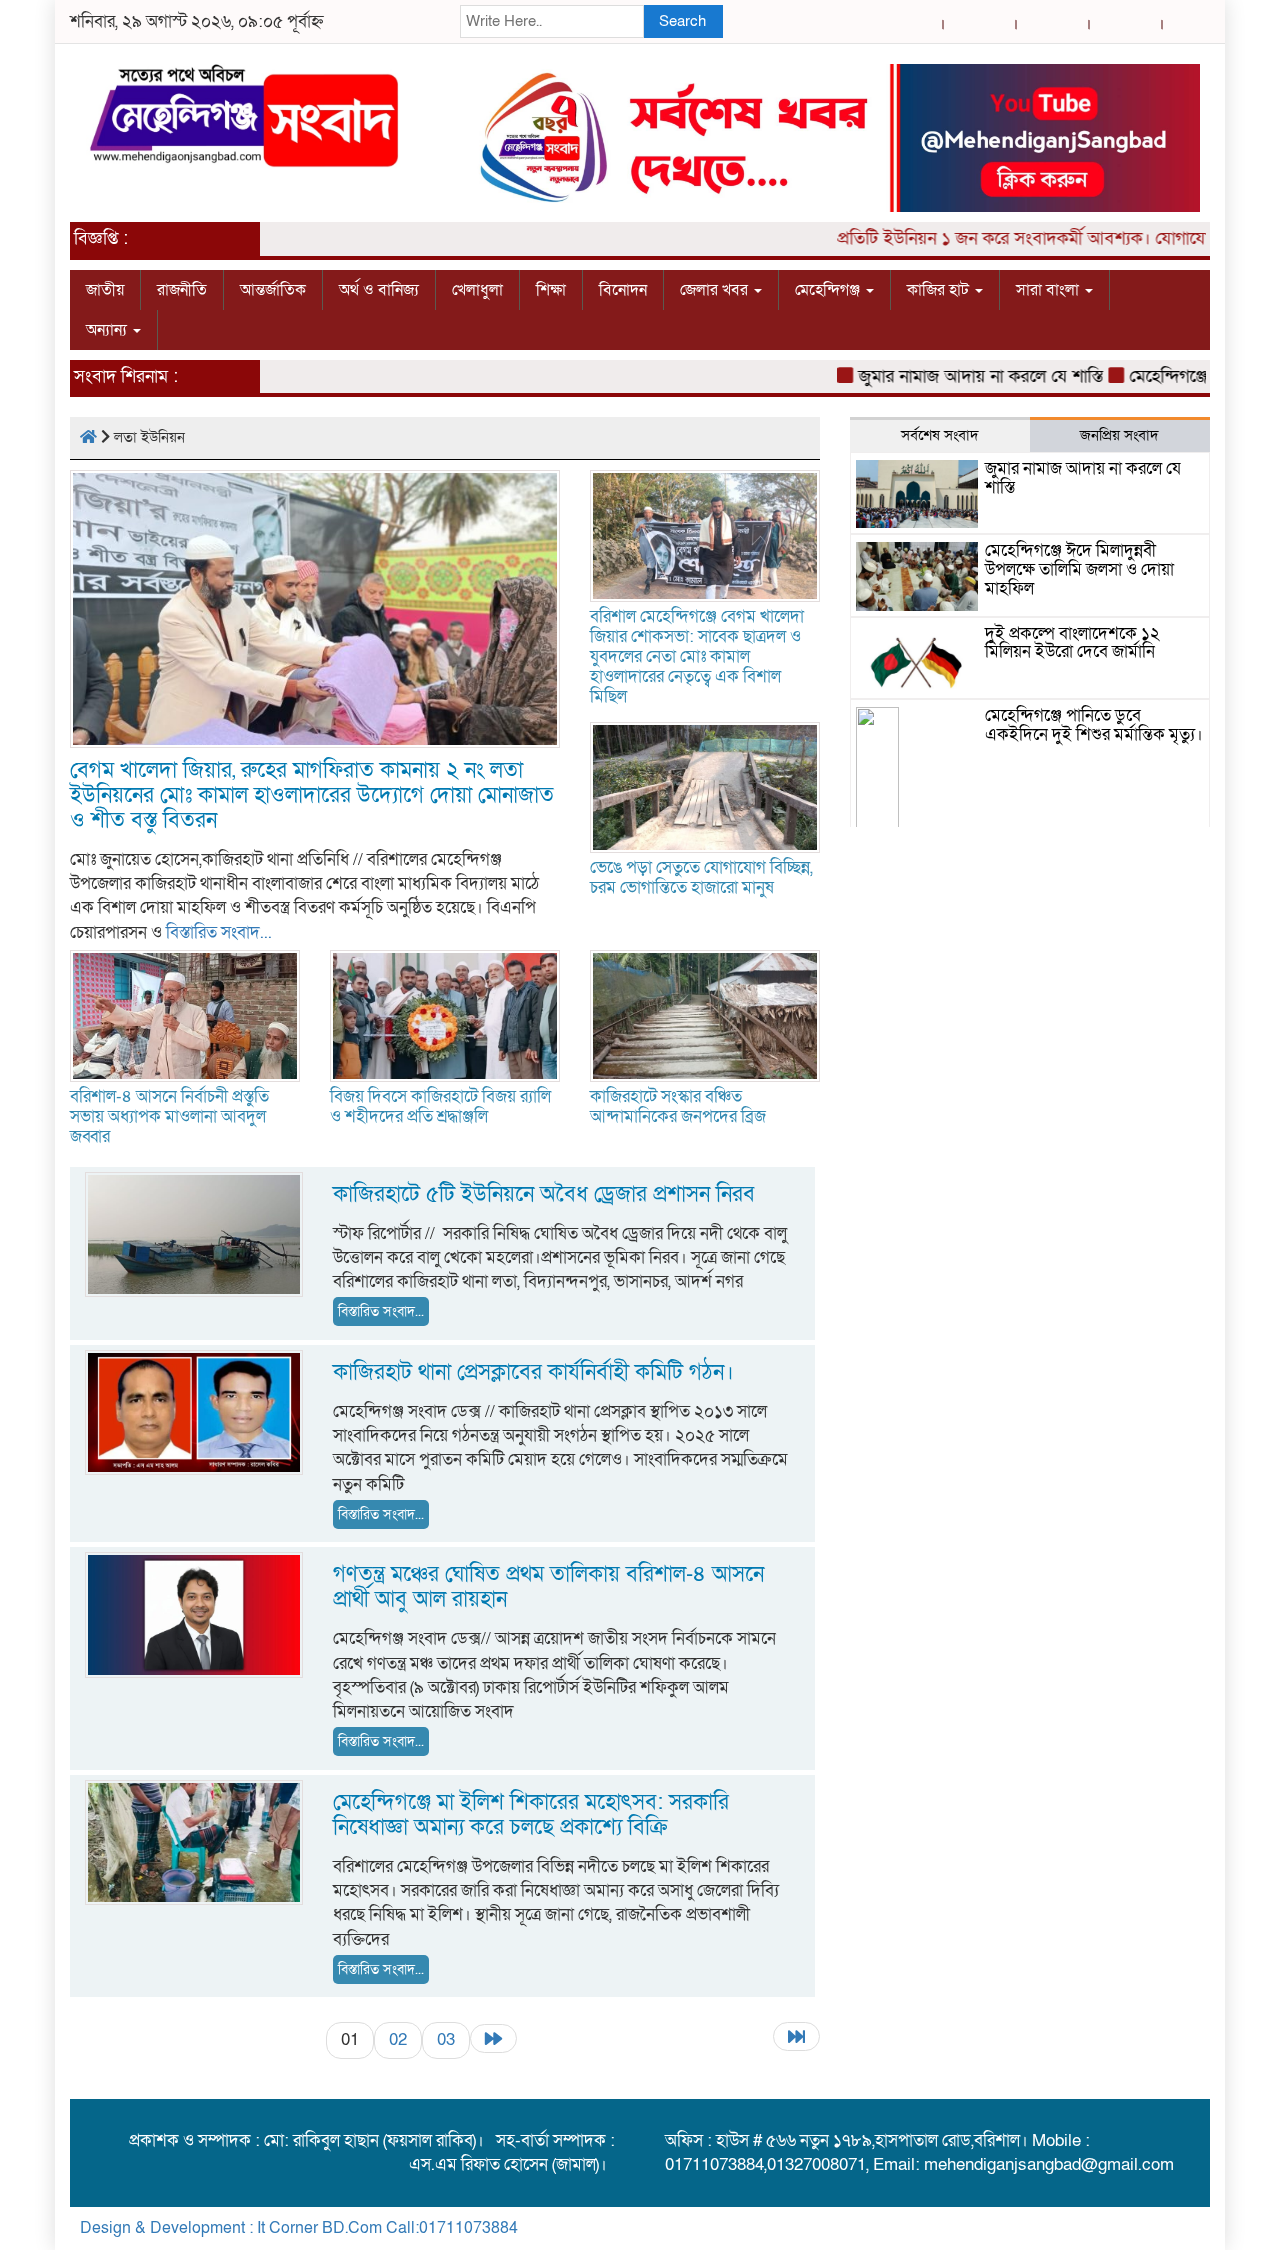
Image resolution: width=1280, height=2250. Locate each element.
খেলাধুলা (477, 290)
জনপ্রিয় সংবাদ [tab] (1119, 435)
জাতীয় (105, 290)
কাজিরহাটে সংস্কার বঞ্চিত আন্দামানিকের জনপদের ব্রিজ (680, 1106)
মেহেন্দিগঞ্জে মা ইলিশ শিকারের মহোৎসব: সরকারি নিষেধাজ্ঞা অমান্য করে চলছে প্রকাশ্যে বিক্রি (531, 1815)
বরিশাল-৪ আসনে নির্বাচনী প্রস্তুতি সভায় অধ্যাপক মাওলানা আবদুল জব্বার (169, 1116)
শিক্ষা (551, 290)
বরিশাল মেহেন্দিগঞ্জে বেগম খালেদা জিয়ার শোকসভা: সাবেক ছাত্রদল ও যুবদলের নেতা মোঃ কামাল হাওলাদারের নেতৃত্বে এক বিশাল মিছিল (697, 656)
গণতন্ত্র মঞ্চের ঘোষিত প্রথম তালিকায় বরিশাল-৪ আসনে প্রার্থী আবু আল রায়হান (548, 1587)
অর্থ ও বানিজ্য (379, 290)
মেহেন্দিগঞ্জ (829, 290)
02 (398, 2039)
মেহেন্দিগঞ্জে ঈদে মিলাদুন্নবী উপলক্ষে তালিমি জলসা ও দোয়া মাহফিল (1079, 569)
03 (446, 2039)
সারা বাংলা (1049, 290)
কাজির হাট (940, 290)
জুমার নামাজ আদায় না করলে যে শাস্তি (944, 376)
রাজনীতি (182, 290)
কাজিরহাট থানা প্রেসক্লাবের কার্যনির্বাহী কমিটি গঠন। (536, 1372)
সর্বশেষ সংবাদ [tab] (940, 435)
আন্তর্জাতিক (273, 290)
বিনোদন (623, 290)
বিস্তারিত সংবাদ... (219, 932)
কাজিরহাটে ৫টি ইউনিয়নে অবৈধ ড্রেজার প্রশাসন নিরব (544, 1194)
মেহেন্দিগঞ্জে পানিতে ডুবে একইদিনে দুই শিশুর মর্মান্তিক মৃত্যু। (1094, 725)
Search (682, 21)
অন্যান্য (108, 330)
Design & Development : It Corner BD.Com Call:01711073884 (299, 2228)
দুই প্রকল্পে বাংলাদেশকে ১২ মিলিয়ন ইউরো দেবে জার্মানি (1072, 643)
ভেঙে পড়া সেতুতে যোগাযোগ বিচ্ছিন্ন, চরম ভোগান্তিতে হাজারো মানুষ (701, 877)
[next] (493, 2038)
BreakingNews (1147, 2228)
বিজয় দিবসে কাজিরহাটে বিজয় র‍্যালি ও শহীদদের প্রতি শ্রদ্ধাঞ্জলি (440, 1106)
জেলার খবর (716, 290)
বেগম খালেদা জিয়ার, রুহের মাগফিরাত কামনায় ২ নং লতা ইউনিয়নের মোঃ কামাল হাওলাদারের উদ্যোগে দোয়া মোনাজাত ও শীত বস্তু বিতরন (312, 795)
